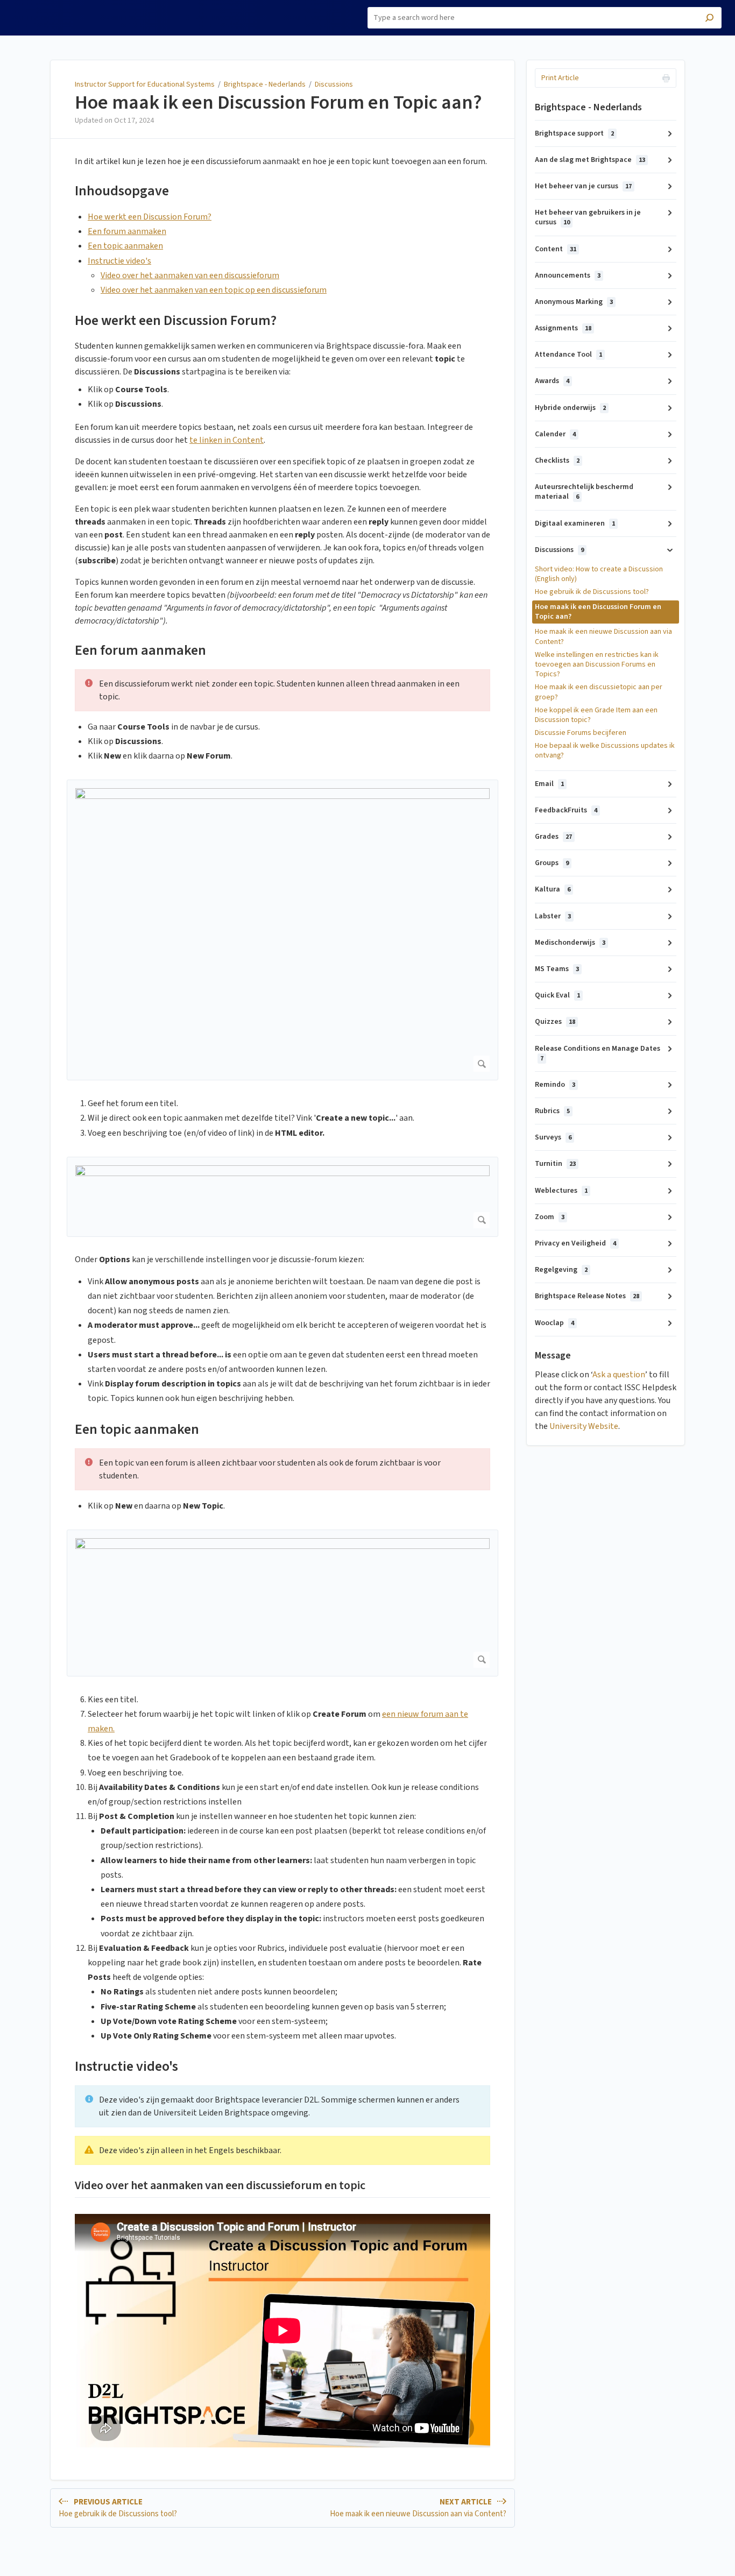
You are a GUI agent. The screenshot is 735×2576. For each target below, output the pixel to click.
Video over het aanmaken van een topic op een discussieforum (214, 290)
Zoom (550, 1217)
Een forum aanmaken (127, 231)
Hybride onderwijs (570, 408)
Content (556, 249)
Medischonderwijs (570, 943)
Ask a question (619, 1375)
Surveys (553, 1137)
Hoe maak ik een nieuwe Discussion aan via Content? (603, 636)
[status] (282, 690)
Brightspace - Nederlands (265, 84)
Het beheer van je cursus (583, 186)
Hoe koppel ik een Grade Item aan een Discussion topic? (596, 715)
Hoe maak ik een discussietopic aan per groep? (599, 692)
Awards (552, 381)
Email (549, 784)
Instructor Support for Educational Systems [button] (56, 12)
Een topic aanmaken (125, 246)
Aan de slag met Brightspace (590, 160)
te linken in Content (227, 440)
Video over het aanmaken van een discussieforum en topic (220, 2186)
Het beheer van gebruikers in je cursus (588, 217)
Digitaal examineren (575, 523)
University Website (584, 1426)
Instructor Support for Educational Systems (145, 84)
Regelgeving (561, 1270)
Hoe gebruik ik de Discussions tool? (592, 592)
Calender (555, 434)
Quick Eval (557, 995)
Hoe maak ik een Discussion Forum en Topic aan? (278, 103)
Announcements (568, 275)
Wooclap (554, 1323)
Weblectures (561, 1191)
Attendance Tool (568, 355)
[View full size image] (282, 930)
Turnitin (555, 1164)
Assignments (563, 328)
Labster (553, 916)
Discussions (334, 84)
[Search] (709, 19)
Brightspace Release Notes (587, 1296)
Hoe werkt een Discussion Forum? (150, 217)
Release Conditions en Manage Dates (598, 1053)
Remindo (555, 1085)
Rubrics (552, 1111)
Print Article (560, 78)
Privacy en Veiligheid (575, 1243)
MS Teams (557, 969)
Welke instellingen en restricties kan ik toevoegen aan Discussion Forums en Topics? (597, 664)
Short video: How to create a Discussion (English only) (599, 574)
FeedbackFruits (566, 810)
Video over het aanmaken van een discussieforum (190, 275)
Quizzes (555, 1022)
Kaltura (553, 889)
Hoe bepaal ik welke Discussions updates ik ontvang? (605, 751)
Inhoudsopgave (122, 191)
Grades (553, 837)
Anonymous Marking (574, 302)
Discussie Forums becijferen (581, 733)
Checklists (557, 461)
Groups (552, 863)
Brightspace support (574, 133)
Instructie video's (119, 261)
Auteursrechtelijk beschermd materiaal (584, 492)
